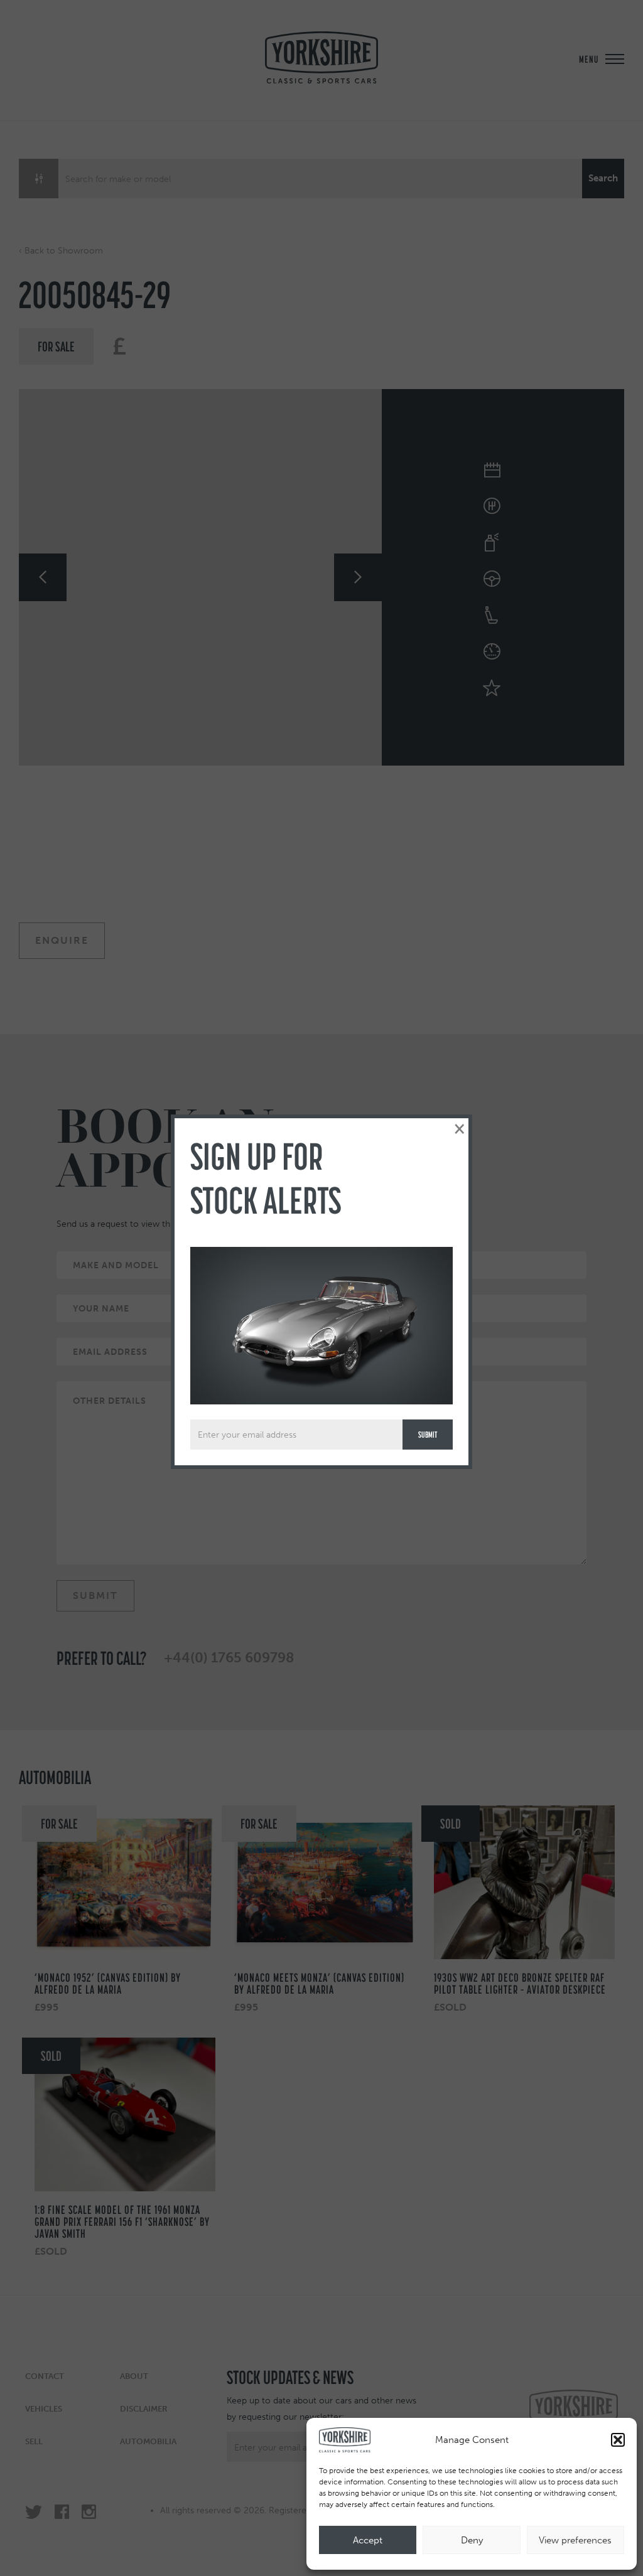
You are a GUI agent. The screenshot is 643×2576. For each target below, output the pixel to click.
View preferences (575, 2540)
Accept (368, 2540)
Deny (472, 2540)
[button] (618, 2440)
